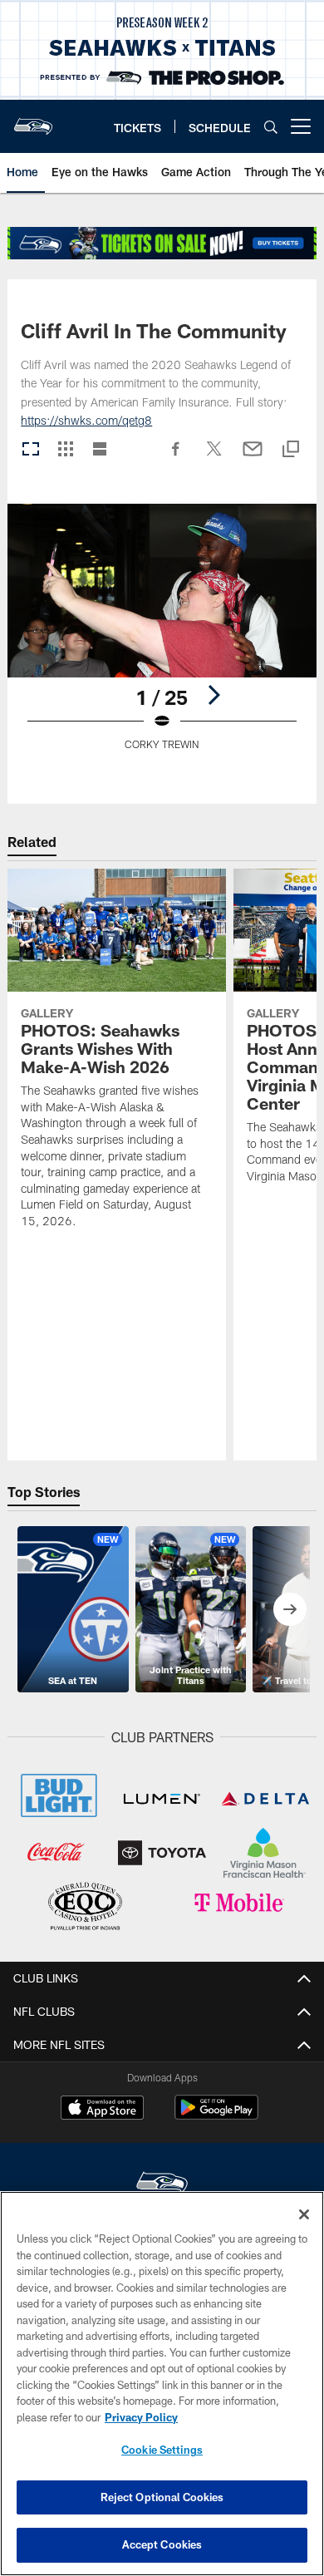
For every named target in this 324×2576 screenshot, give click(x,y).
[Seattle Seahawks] (162, 2185)
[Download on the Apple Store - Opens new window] (102, 2110)
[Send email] (253, 457)
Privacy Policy (141, 2417)
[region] (162, 2384)
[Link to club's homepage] (33, 120)
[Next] (214, 695)
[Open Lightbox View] (162, 637)
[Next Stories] (290, 1609)
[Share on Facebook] (176, 457)
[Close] (304, 2214)
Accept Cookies (162, 2544)
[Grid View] (65, 450)
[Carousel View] (31, 450)
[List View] (100, 450)
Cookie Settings (162, 2450)
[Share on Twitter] (214, 457)
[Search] (271, 127)
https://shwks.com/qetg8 (86, 420)
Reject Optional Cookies (162, 2497)
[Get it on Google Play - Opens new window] (216, 2116)
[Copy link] (291, 450)
